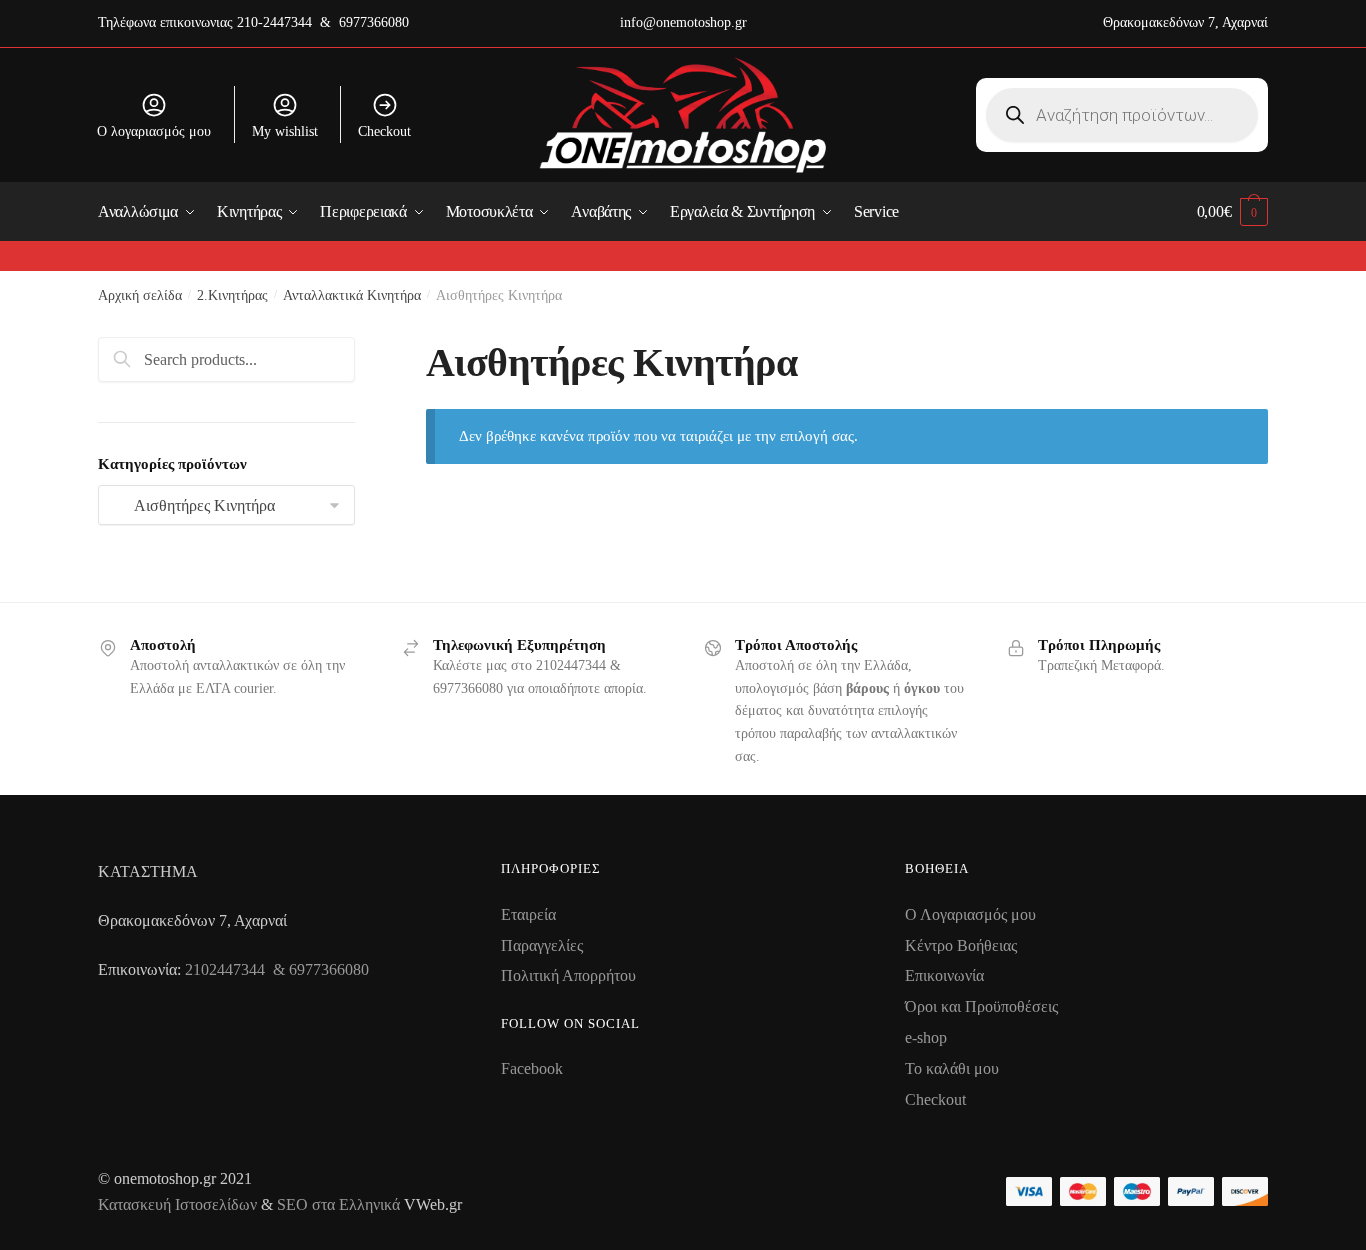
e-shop (926, 1037)
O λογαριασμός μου (154, 131)
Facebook (532, 1068)
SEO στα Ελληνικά (340, 1204)
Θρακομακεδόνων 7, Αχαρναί (1185, 22)
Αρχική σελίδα (140, 295)
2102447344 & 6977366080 (277, 969)
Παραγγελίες (542, 945)
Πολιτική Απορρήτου (568, 975)
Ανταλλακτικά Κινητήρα (352, 295)
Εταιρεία (528, 914)
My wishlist (285, 131)
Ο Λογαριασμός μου (970, 914)
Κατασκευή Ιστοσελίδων (177, 1204)
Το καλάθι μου (952, 1068)
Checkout (384, 131)
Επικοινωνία (944, 975)
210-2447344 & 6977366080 (323, 22)
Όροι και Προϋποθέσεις (981, 1006)
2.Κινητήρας (232, 295)
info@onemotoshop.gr (683, 22)
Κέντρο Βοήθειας (961, 945)
